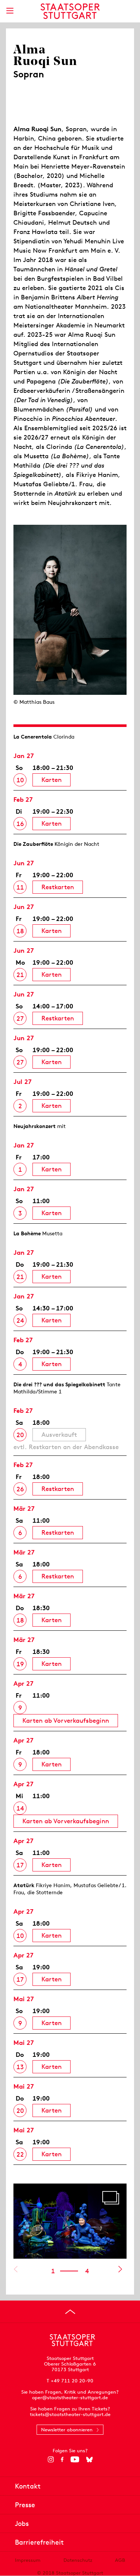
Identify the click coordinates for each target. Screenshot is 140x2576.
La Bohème (27, 1233)
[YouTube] (75, 2459)
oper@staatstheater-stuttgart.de (70, 2398)
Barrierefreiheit (39, 2542)
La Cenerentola (33, 737)
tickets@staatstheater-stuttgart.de (70, 2414)
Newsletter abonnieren (67, 2430)
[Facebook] (62, 2459)
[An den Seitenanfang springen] (70, 2312)
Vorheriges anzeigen (15, 2269)
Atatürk (24, 1885)
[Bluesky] (89, 2459)
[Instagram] (51, 2459)
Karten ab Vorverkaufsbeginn (66, 1720)
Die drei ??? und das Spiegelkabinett (59, 1384)
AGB (120, 2560)
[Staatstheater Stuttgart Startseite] (70, 11)
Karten (52, 780)
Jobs (22, 2523)
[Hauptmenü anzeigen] (10, 11)
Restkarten (58, 887)
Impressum (28, 2560)
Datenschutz (78, 2560)
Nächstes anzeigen (120, 2269)
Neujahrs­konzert (35, 1126)
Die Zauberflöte (33, 844)
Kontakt (28, 2486)
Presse (25, 2505)
